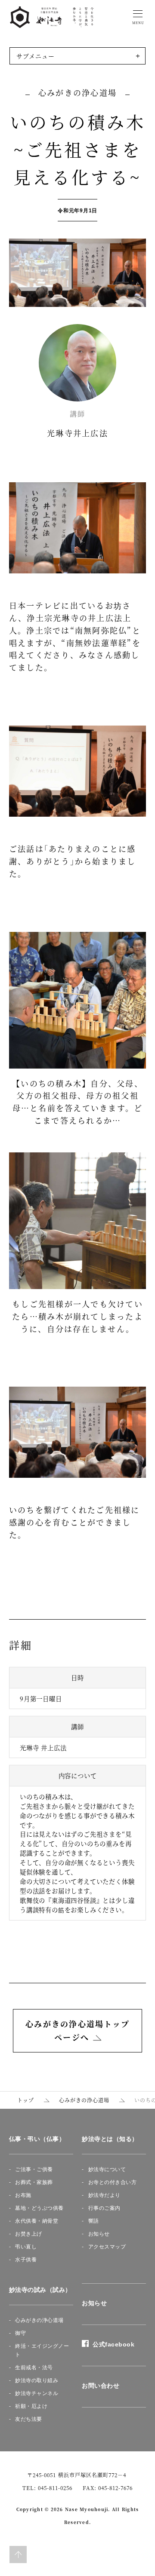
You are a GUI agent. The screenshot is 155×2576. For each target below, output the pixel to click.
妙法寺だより (104, 2195)
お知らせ (99, 2234)
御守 (20, 2333)
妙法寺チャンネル (37, 2393)
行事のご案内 (104, 2208)
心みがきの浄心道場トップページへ (77, 2031)
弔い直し (26, 2247)
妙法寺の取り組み (37, 2380)
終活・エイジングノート (42, 2350)
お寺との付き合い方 (113, 2182)
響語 (94, 2221)
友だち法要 (29, 2419)
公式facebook (112, 2344)
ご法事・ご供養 (34, 2169)
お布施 (23, 2195)
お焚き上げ (29, 2234)
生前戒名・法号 (34, 2368)
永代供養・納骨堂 (37, 2221)
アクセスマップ (107, 2247)
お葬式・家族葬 (34, 2182)
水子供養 (26, 2260)
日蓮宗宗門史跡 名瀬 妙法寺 (52, 17)
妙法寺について (107, 2169)
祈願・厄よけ (31, 2406)
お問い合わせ (101, 2386)
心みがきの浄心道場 (39, 2320)
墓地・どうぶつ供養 (39, 2208)
